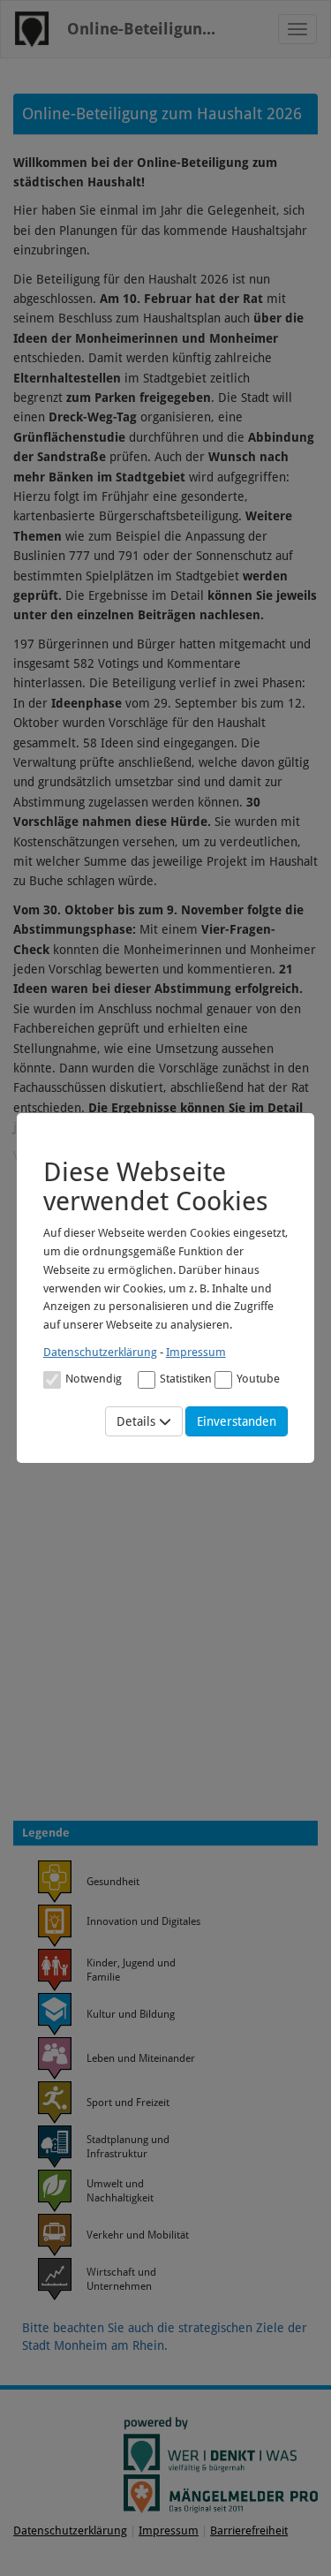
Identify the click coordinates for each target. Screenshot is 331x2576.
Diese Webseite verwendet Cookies (156, 1186)
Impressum (196, 1352)
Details (138, 1421)
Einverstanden (237, 1421)
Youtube (258, 1379)
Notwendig (94, 1379)
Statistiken (186, 1379)
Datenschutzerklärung (100, 1352)
